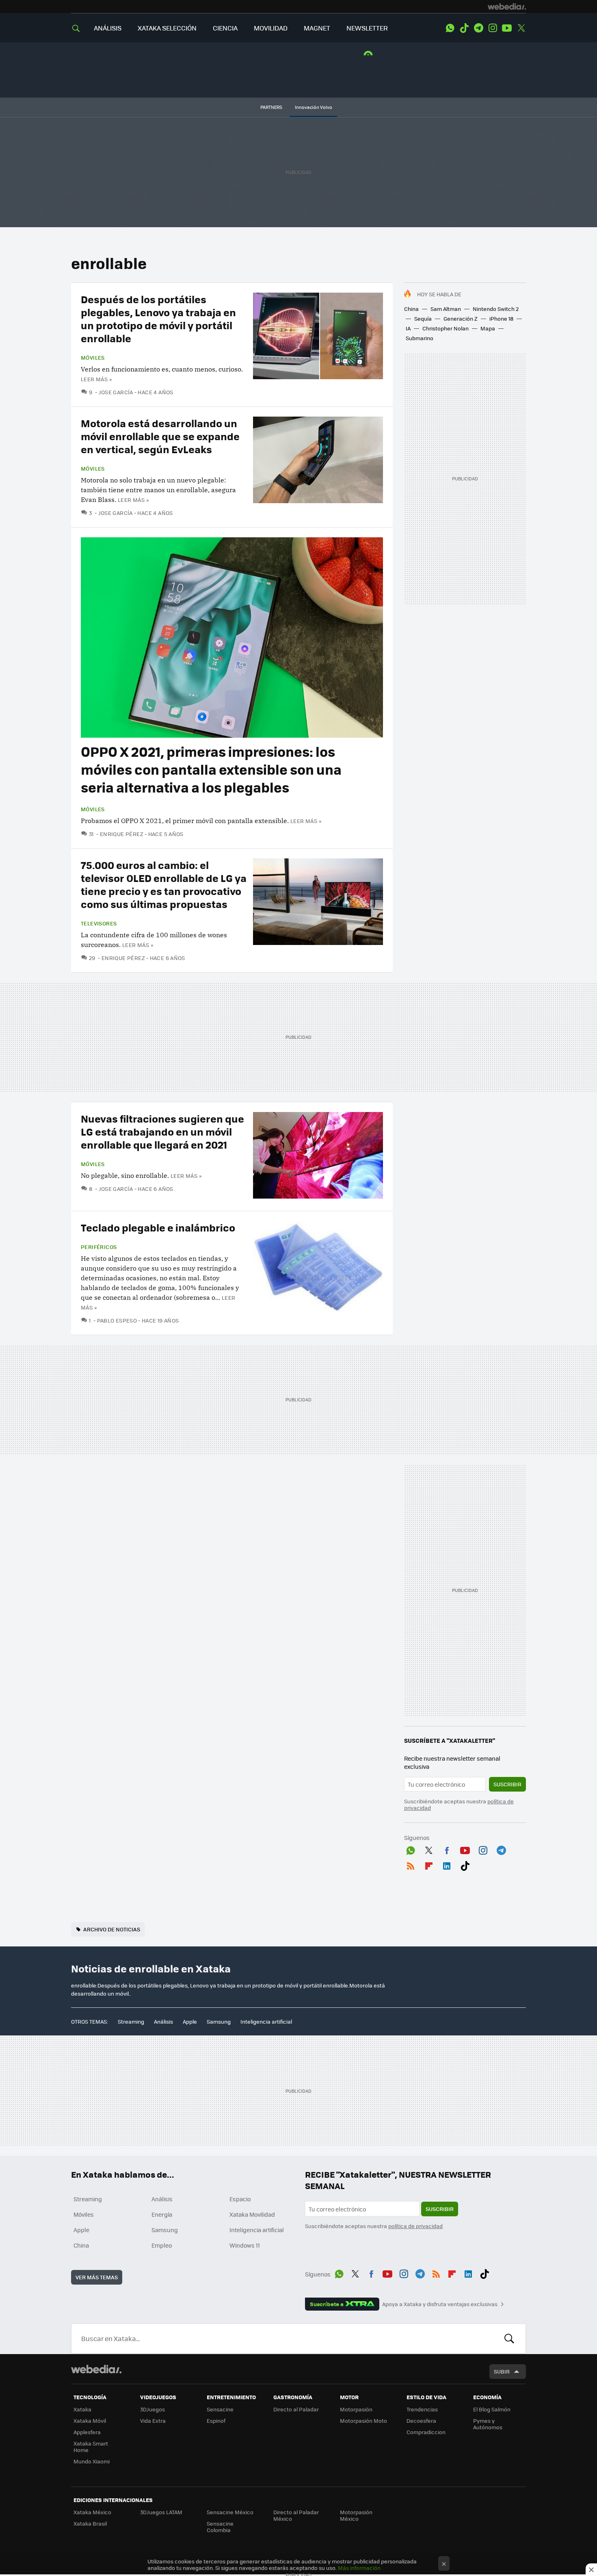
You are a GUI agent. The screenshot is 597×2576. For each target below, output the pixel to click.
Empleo (162, 2245)
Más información (359, 2568)
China (411, 309)
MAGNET (317, 28)
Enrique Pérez (122, 834)
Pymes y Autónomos (488, 2424)
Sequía (423, 318)
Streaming (131, 2021)
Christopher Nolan (446, 328)
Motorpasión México (356, 2515)
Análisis (163, 2021)
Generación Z (461, 318)
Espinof (216, 2421)
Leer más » (96, 379)
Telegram (478, 28)
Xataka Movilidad (252, 2214)
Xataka (82, 2409)
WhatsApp (450, 28)
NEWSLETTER (367, 28)
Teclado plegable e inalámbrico (158, 1227)
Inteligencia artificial (266, 2021)
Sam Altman (446, 309)
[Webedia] (507, 7)
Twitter (521, 28)
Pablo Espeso (117, 1320)
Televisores (99, 923)
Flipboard (429, 1864)
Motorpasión (356, 2409)
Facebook (447, 1849)
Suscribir (507, 1784)
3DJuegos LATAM (161, 2512)
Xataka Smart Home (91, 2447)
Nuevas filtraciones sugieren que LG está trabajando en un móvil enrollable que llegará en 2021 (162, 1131)
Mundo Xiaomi (92, 2461)
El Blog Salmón (492, 2409)
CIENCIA (225, 28)
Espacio (240, 2199)
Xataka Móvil (90, 2421)
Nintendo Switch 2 (496, 309)
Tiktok (464, 28)
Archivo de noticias (112, 1929)
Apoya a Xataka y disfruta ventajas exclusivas (440, 2304)
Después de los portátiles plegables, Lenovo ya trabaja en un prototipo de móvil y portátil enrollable (158, 318)
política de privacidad (415, 2226)
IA (408, 328)
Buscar (509, 2339)
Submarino (420, 338)
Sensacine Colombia (220, 2527)
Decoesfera (421, 2421)
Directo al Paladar (296, 2409)
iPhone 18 (501, 318)
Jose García (116, 392)
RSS (411, 1864)
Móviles (93, 358)
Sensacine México (230, 2512)
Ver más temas (97, 2277)
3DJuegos (152, 2409)
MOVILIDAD (271, 28)
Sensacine (220, 2409)
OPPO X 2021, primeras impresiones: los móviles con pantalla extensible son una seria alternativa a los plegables (211, 769)
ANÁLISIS (108, 28)
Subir (502, 2371)
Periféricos (99, 1247)
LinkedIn (447, 1864)
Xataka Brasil (90, 2523)
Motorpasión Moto (363, 2421)
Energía (162, 2214)
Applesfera (87, 2432)
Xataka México (92, 2512)
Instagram (493, 28)
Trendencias (422, 2409)
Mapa (488, 328)
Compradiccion (426, 2432)
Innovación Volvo (314, 107)
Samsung (219, 2021)
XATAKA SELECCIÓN (167, 28)
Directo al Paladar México (296, 2515)
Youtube (507, 28)
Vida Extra (153, 2421)
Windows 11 (245, 2245)
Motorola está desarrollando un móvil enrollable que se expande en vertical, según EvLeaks (160, 436)
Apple (190, 2021)
